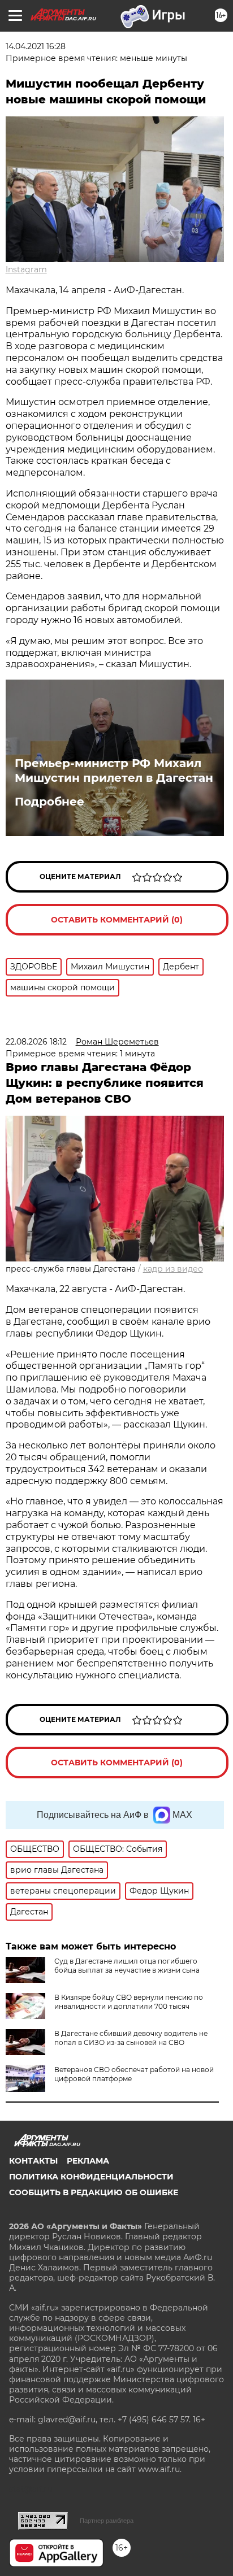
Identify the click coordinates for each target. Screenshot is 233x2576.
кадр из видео (173, 1269)
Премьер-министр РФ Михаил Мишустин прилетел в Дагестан (114, 771)
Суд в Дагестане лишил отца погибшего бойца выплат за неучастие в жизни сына (127, 1966)
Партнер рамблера (107, 2521)
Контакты (33, 2161)
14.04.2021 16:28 (36, 46)
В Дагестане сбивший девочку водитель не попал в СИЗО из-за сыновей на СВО (131, 2038)
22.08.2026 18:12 (36, 1042)
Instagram (26, 269)
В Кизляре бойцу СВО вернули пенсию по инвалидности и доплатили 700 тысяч (129, 2002)
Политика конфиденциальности (91, 2177)
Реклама (88, 2161)
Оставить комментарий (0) (117, 920)
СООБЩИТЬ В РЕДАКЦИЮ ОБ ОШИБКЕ (94, 2192)
